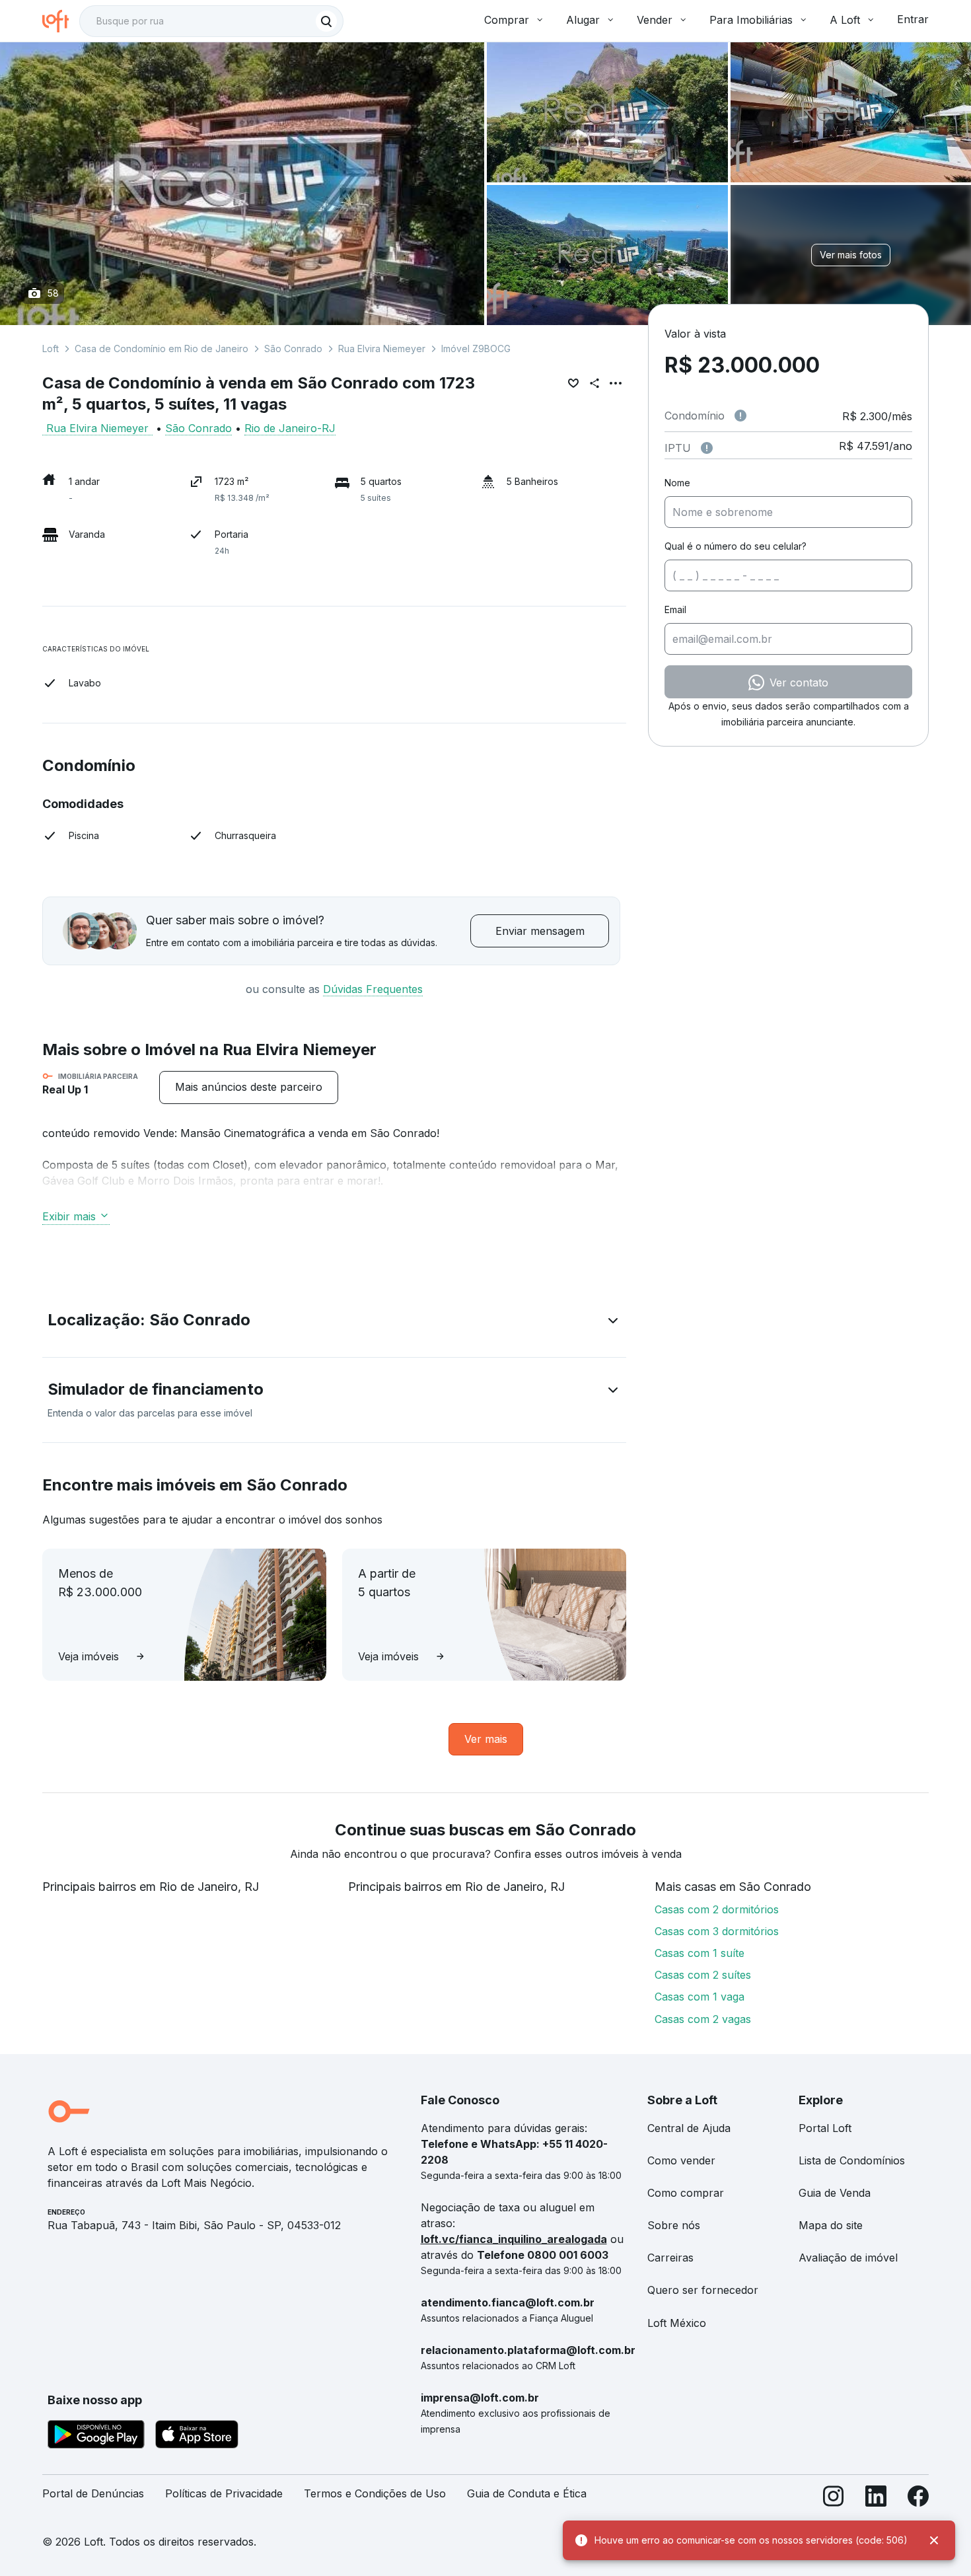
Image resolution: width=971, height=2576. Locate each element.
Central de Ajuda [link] (689, 2128)
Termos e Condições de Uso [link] (375, 2493)
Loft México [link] (677, 2323)
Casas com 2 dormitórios (717, 1909)
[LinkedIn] (876, 2499)
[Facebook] (918, 2499)
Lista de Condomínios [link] (852, 2160)
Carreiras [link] (670, 2258)
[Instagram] (834, 2499)
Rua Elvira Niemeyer (382, 349)
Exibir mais (69, 1216)
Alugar (583, 20)
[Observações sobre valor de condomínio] (740, 416)
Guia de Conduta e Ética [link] (527, 2493)
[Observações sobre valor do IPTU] (707, 448)
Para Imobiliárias (751, 20)
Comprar (507, 20)
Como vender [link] (681, 2160)
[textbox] (211, 21)
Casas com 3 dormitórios (717, 1931)
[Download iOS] (197, 2437)
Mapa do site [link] (831, 2225)
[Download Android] (96, 2437)
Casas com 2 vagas (703, 2019)
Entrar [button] (913, 19)
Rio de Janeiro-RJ (290, 428)
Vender (655, 20)
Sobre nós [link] (674, 2225)
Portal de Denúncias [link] (93, 2493)
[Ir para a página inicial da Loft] (61, 21)
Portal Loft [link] (825, 2128)
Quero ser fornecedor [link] (703, 2290)
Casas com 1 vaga (700, 1997)
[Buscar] (326, 21)
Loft (51, 349)
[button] (334, 1323)
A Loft (845, 20)
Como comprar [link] (686, 2193)
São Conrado (293, 349)
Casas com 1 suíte (700, 1953)
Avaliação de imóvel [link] (848, 2258)
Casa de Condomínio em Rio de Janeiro (162, 349)
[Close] (934, 2540)
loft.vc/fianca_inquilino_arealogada (514, 2239)
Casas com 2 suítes (703, 1975)
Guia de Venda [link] (835, 2193)
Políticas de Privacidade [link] (224, 2493)
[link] (249, 1087)
